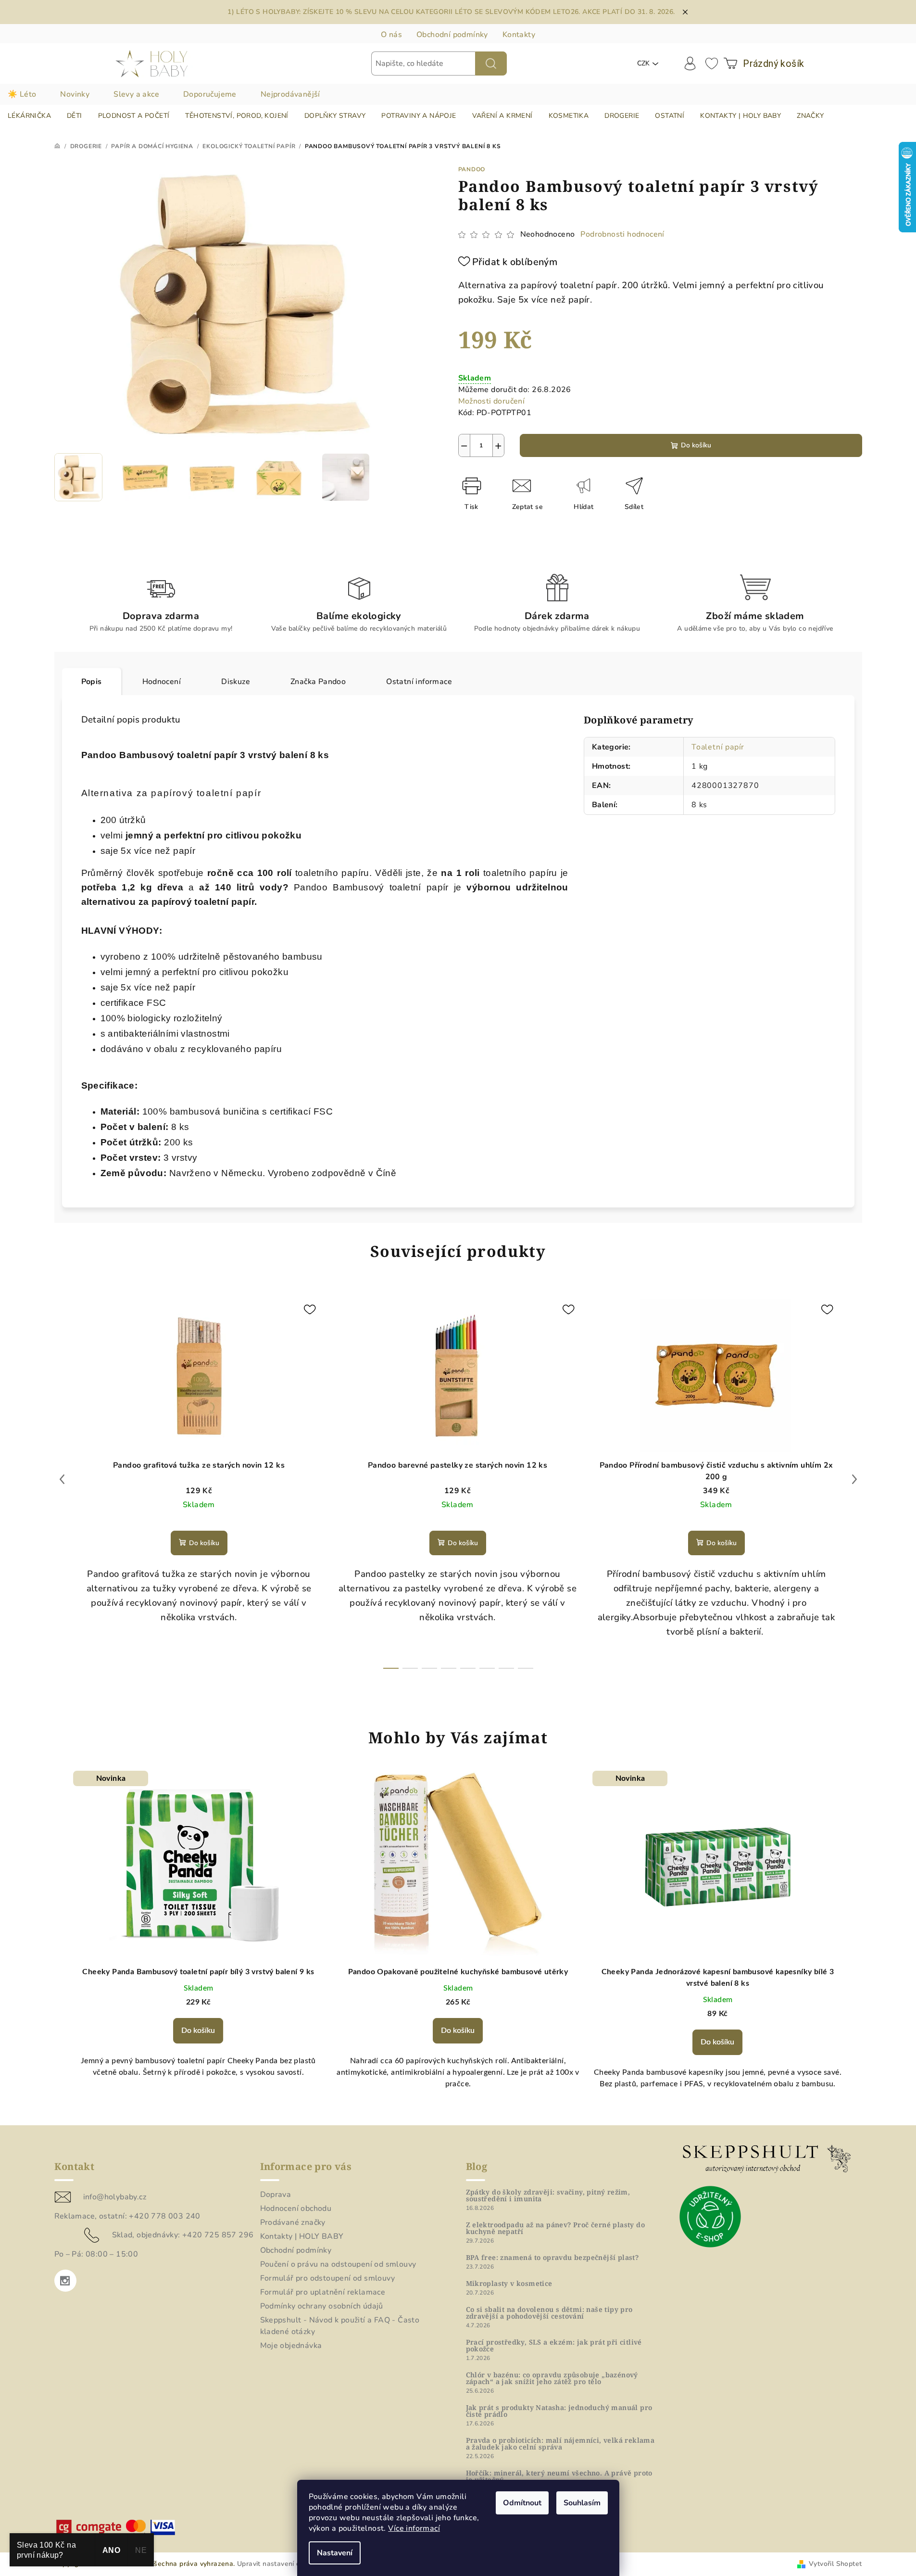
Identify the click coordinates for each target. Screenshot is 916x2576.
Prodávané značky (293, 2222)
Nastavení (335, 2553)
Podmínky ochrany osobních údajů (322, 2306)
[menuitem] (29, 116)
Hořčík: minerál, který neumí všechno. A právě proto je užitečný (559, 2476)
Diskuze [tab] (236, 682)
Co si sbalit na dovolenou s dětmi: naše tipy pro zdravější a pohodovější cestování (549, 2313)
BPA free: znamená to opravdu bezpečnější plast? (552, 2258)
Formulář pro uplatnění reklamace (323, 2292)
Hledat (491, 63)
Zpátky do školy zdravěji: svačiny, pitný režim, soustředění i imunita (548, 2195)
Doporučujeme (210, 94)
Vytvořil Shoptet (835, 2564)
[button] (199, 2030)
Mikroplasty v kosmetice (509, 2284)
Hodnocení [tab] (162, 682)
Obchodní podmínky (452, 35)
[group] (199, 1942)
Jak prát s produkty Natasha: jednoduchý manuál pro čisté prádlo (559, 2411)
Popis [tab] (92, 682)
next (854, 1479)
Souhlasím (582, 2503)
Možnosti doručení (492, 401)
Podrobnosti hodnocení (622, 234)
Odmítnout (522, 2503)
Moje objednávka (291, 2346)
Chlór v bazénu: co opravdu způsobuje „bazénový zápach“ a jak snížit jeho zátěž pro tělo (552, 2378)
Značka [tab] (318, 682)
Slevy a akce (136, 94)
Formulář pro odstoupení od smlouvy (328, 2278)
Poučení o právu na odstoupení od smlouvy (338, 2264)
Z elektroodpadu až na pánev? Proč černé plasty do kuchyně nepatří (556, 2228)
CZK (643, 63)
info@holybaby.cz (115, 2197)
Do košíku (696, 445)
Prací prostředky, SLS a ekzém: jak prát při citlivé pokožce (554, 2346)
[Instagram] (65, 2281)
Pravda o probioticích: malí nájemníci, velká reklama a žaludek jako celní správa (560, 2444)
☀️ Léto (22, 94)
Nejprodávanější (290, 94)
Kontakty (519, 35)
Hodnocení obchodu (296, 2208)
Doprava (276, 2195)
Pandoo (472, 169)
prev (62, 1479)
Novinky (75, 94)
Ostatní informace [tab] (419, 682)
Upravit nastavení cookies (279, 2564)
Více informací (414, 2528)
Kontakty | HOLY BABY (302, 2236)
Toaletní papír (718, 747)
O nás (391, 35)
